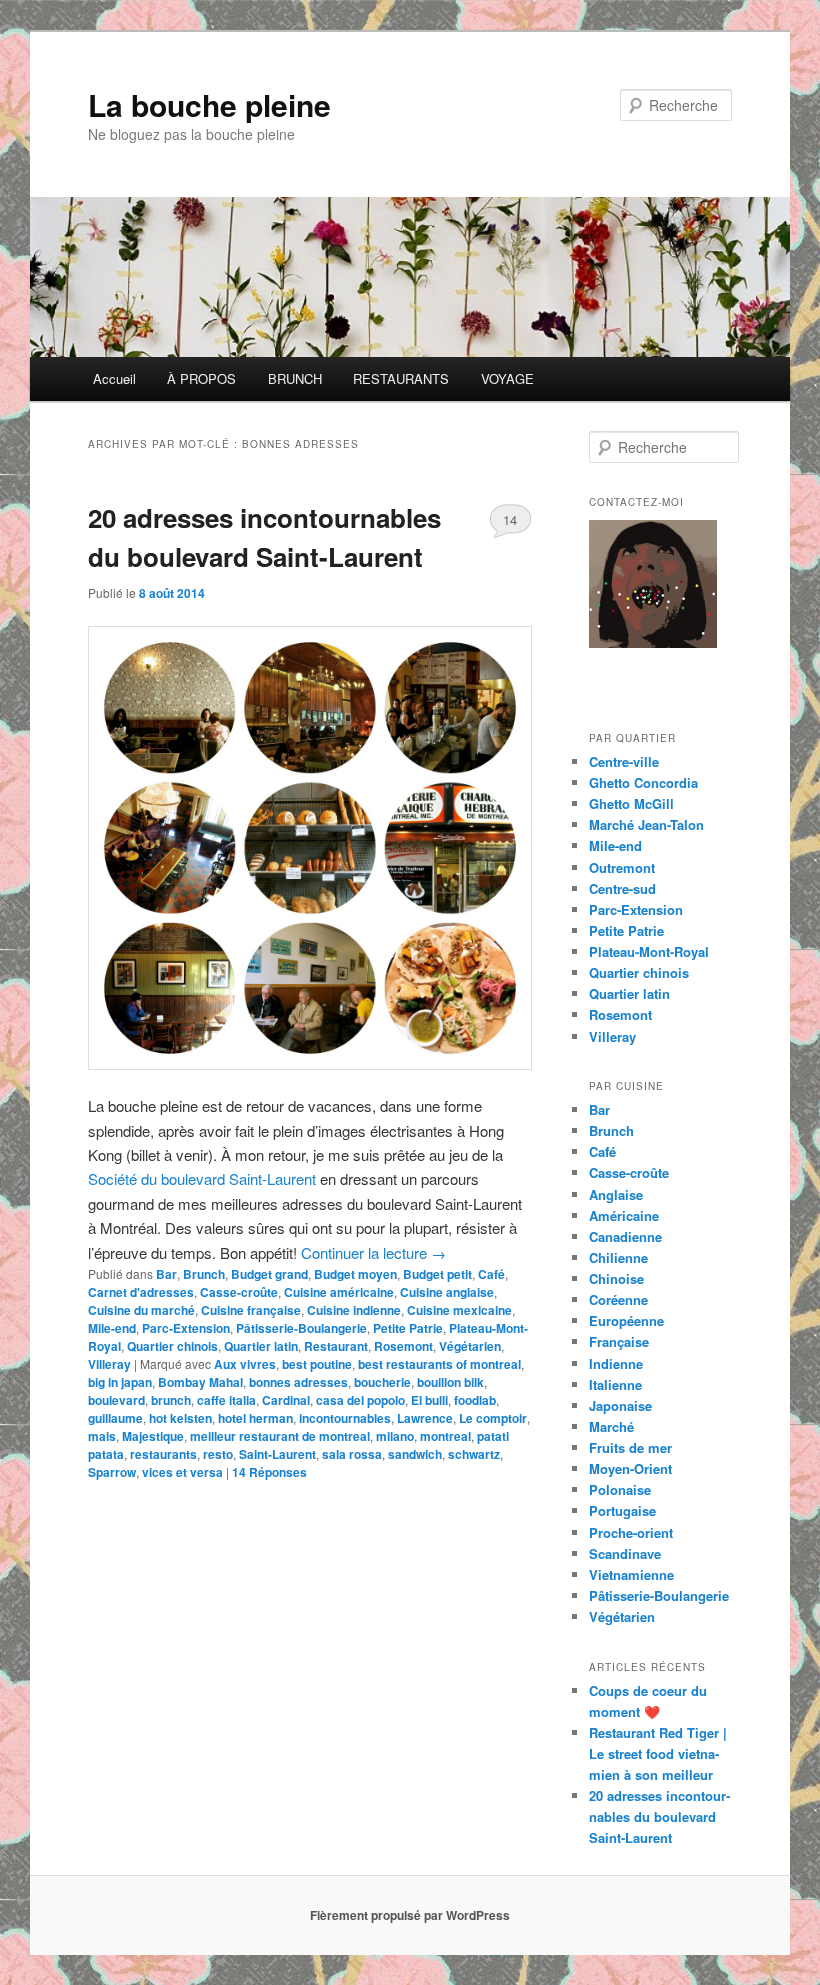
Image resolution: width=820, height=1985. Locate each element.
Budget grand (269, 1274)
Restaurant (336, 1346)
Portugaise (622, 1510)
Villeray (109, 1364)
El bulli (429, 1400)
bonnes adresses (298, 1382)
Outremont (622, 867)
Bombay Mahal (200, 1382)
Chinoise (616, 1278)
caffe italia (226, 1400)
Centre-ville (624, 761)
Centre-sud (622, 888)
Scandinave (625, 1553)
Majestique (153, 1436)
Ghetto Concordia (643, 782)
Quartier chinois (172, 1346)
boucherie (382, 1382)
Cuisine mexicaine (459, 1310)
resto (218, 1454)
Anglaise (616, 1194)
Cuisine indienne (354, 1310)
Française (619, 1341)
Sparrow (112, 1472)
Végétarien (470, 1346)
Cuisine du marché (141, 1310)
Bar (166, 1274)
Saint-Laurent (277, 1454)
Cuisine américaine (339, 1292)
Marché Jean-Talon (646, 824)
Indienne (616, 1363)
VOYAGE (507, 378)
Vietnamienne (631, 1574)
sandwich (415, 1454)
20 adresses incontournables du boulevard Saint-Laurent (659, 1816)
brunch (171, 1400)
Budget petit (437, 1274)
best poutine (317, 1364)
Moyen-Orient (630, 1468)
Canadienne (625, 1236)
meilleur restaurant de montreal (280, 1436)
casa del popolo (360, 1400)
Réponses (269, 1472)
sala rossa (352, 1454)
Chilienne (618, 1257)
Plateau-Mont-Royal (649, 951)
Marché (611, 1426)
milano (395, 1436)
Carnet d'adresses (141, 1292)
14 (510, 519)
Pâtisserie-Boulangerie (301, 1328)
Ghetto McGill (631, 803)
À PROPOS (201, 378)
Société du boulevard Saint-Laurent (202, 1178)
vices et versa (182, 1472)
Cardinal (286, 1400)
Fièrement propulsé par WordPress (410, 1915)
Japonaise (620, 1405)
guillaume (115, 1418)
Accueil (114, 378)
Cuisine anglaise (447, 1292)
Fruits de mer (630, 1447)
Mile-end (112, 1328)
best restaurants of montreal (439, 1364)
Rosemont (403, 1346)
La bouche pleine (209, 104)
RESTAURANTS (401, 378)
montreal (445, 1436)
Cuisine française (251, 1310)
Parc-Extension (186, 1328)
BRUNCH (295, 378)
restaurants (163, 1454)
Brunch (204, 1274)
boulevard (116, 1400)
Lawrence (425, 1418)
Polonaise (620, 1489)
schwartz (474, 1454)
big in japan (120, 1382)
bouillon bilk (450, 1382)
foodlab (475, 1400)
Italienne (615, 1384)
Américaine (624, 1215)
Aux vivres (245, 1364)
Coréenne (618, 1299)
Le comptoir (493, 1418)
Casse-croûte (239, 1292)
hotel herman (255, 1418)
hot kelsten (180, 1418)
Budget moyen (355, 1274)
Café (491, 1274)
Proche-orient (631, 1532)
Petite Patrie (408, 1328)
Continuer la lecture (373, 1252)
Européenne (626, 1320)
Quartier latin (261, 1346)
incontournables (345, 1418)
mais (102, 1436)
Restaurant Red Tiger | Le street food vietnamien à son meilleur (658, 1753)
